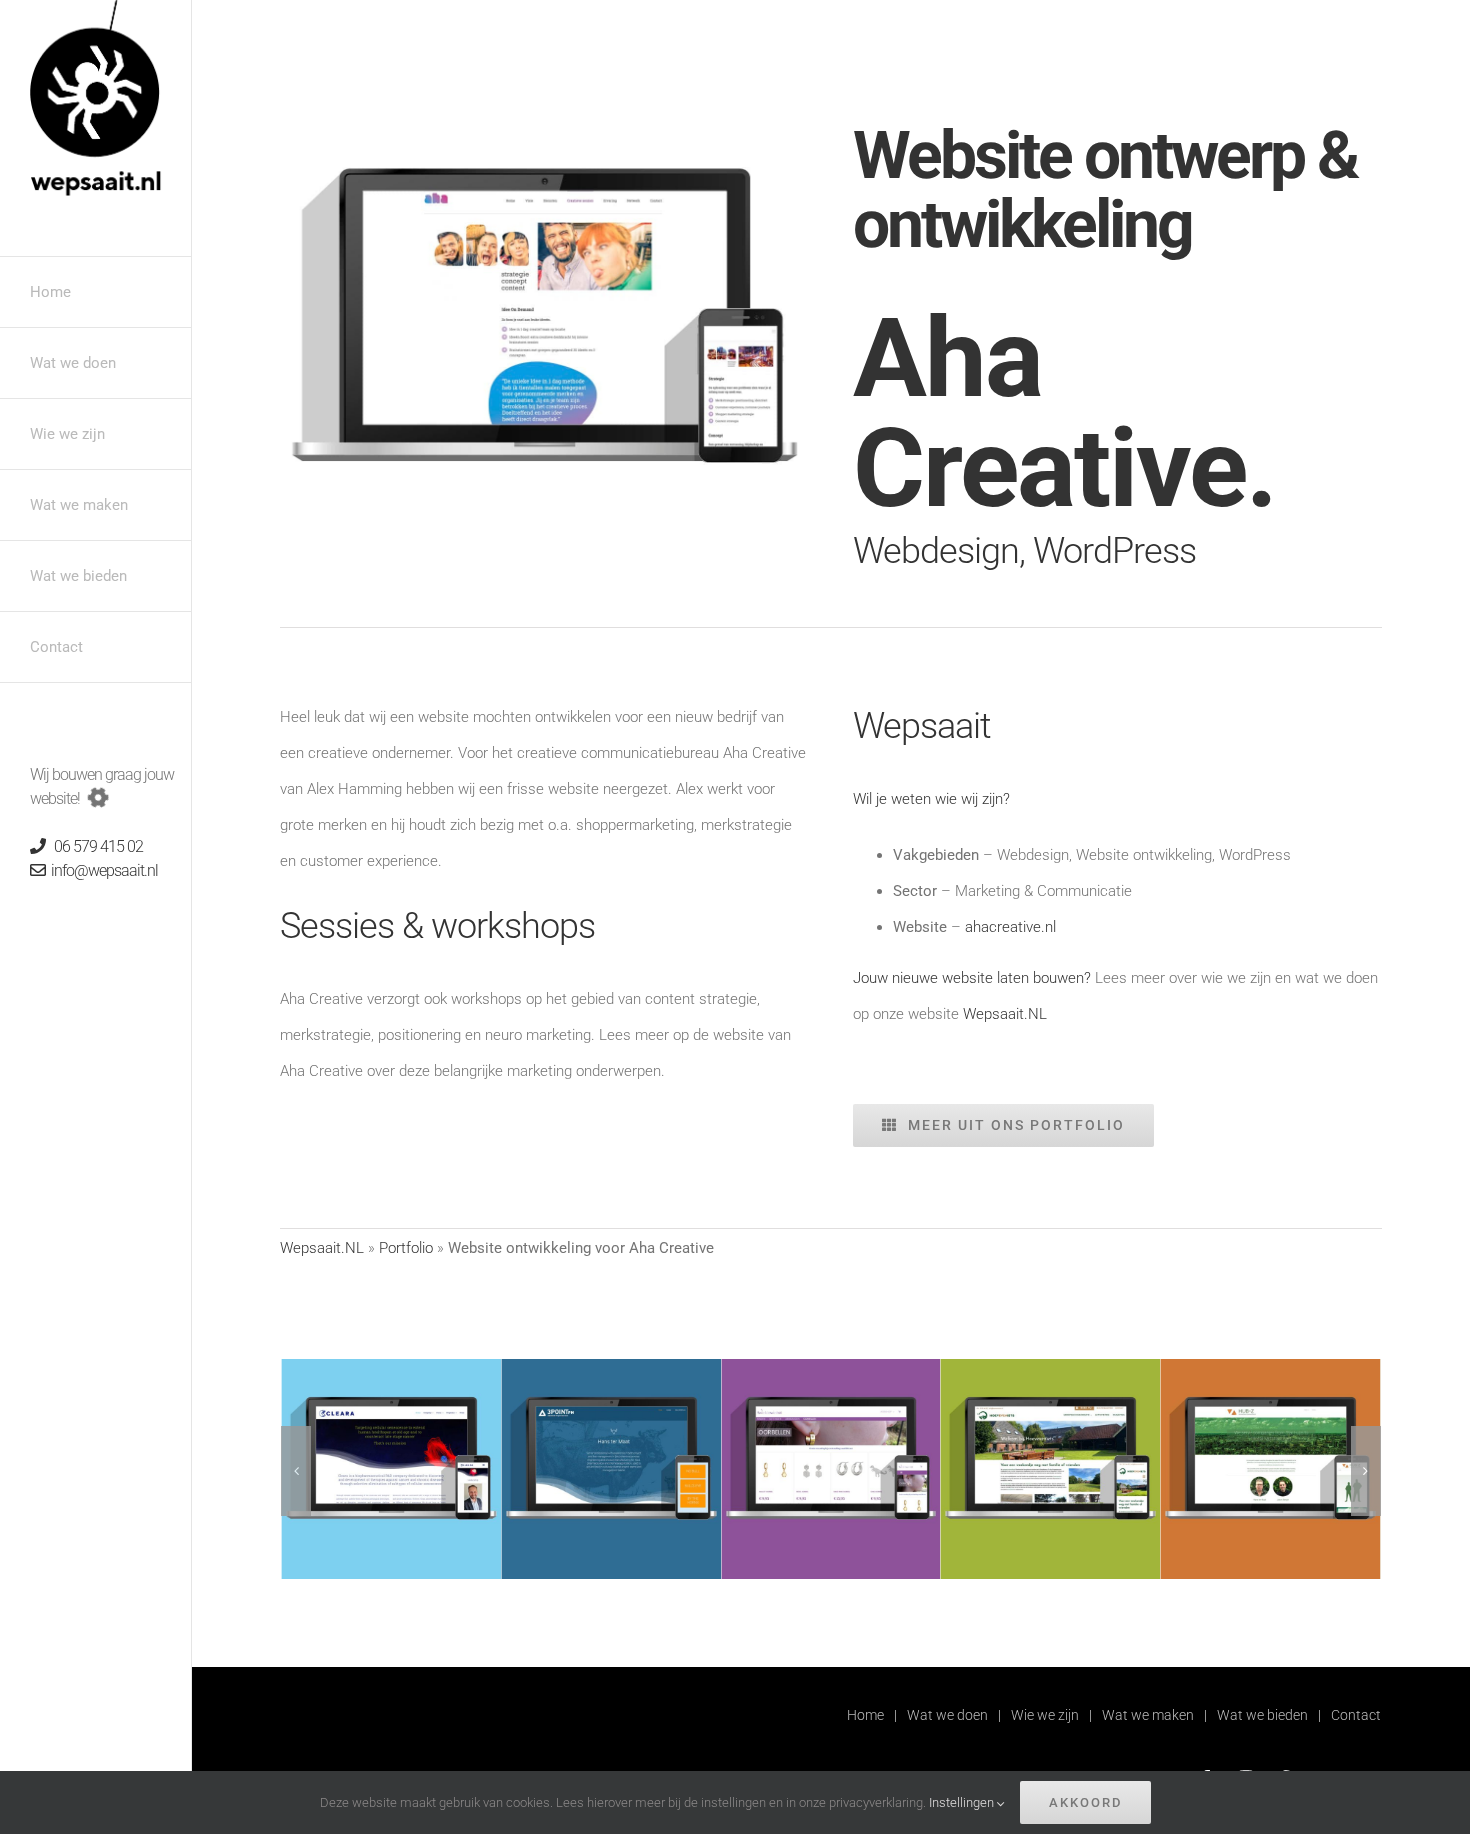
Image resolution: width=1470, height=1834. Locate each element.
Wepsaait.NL (1005, 1014)
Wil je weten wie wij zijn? (931, 799)
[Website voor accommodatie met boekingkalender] (1051, 1368)
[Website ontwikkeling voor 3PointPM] (611, 1368)
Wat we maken (1148, 1715)
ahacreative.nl (1010, 927)
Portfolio (406, 1248)
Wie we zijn (1045, 1715)
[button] (296, 1471)
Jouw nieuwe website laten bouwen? (972, 978)
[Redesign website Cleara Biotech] (391, 1368)
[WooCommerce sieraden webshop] (831, 1368)
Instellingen (963, 1802)
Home (865, 1715)
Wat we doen (947, 1715)
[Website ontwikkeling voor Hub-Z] (1271, 1368)
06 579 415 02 (94, 846)
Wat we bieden (1262, 1715)
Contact (1356, 1715)
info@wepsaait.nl (101, 870)
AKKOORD (1085, 1802)
